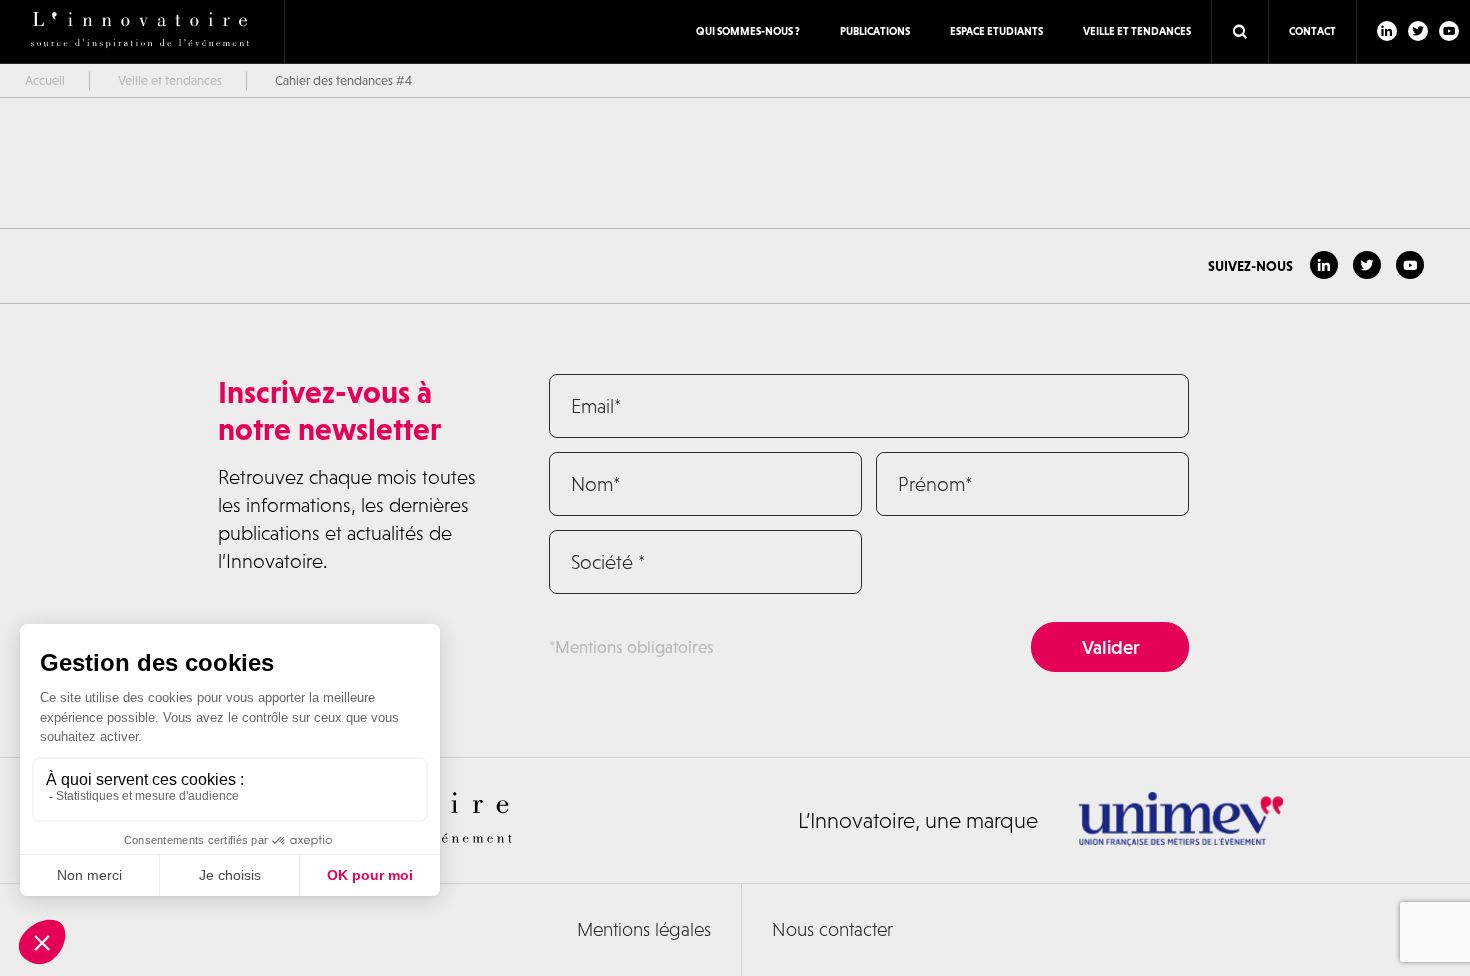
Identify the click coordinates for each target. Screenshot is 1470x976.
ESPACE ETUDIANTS (996, 31)
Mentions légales (644, 929)
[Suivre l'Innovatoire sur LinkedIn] (1387, 31)
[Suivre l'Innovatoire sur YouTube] (1449, 31)
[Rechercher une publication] (1240, 32)
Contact (1312, 31)
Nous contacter (832, 929)
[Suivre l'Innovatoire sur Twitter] (1418, 31)
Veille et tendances (1137, 31)
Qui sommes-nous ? (748, 31)
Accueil (45, 80)
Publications (875, 31)
